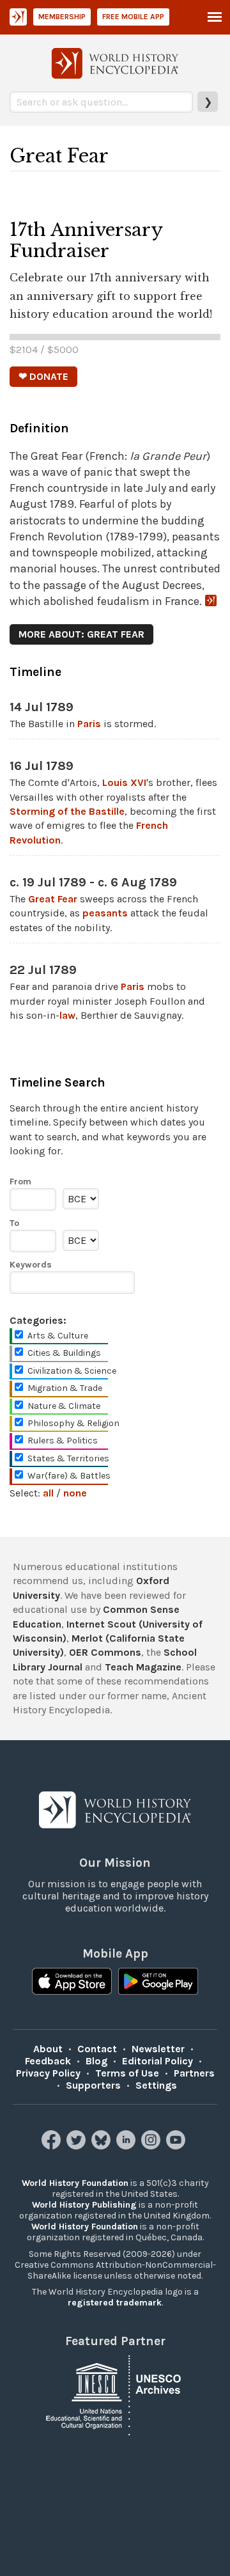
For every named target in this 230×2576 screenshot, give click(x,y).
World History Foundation (75, 2183)
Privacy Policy (48, 2073)
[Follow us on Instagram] (152, 2146)
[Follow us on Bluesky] (103, 2146)
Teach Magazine (143, 1667)
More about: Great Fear (81, 634)
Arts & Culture (58, 1336)
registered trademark (115, 2303)
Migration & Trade (65, 1388)
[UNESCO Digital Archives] (115, 2395)
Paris (89, 724)
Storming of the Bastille (67, 811)
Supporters (93, 2085)
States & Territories (68, 1458)
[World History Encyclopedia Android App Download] (158, 1983)
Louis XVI (124, 782)
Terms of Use (127, 2073)
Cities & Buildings (64, 1353)
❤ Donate (43, 376)
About (48, 2049)
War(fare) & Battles (69, 1476)
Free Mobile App (133, 17)
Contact (97, 2049)
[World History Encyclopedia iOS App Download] (72, 1983)
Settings (156, 2085)
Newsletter (158, 2049)
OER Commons (105, 1652)
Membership (62, 17)
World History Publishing (84, 2205)
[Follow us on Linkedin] (127, 2146)
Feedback (48, 2061)
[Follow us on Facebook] (53, 2146)
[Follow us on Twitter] (78, 2146)
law (67, 1015)
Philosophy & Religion (73, 1423)
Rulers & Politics (63, 1441)
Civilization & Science (72, 1371)
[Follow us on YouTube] (177, 2146)
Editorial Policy (157, 2061)
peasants (105, 913)
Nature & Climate (64, 1406)
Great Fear (53, 899)
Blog (96, 2061)
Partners (194, 2073)
